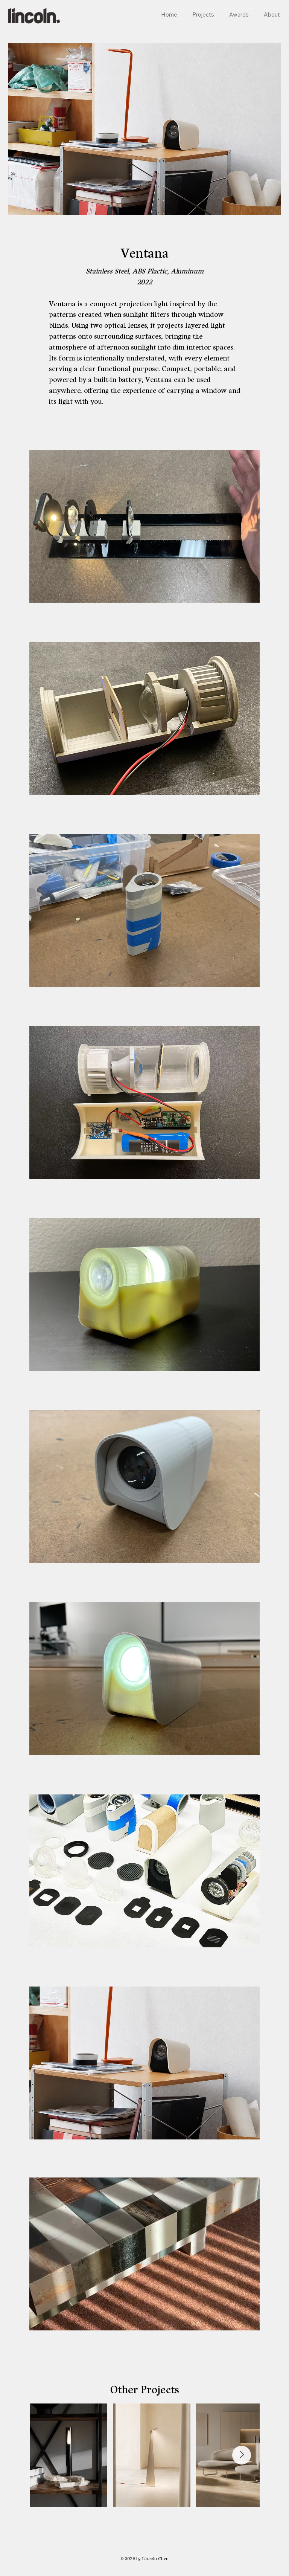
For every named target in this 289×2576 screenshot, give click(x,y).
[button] (246, 2321)
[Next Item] (242, 2455)
